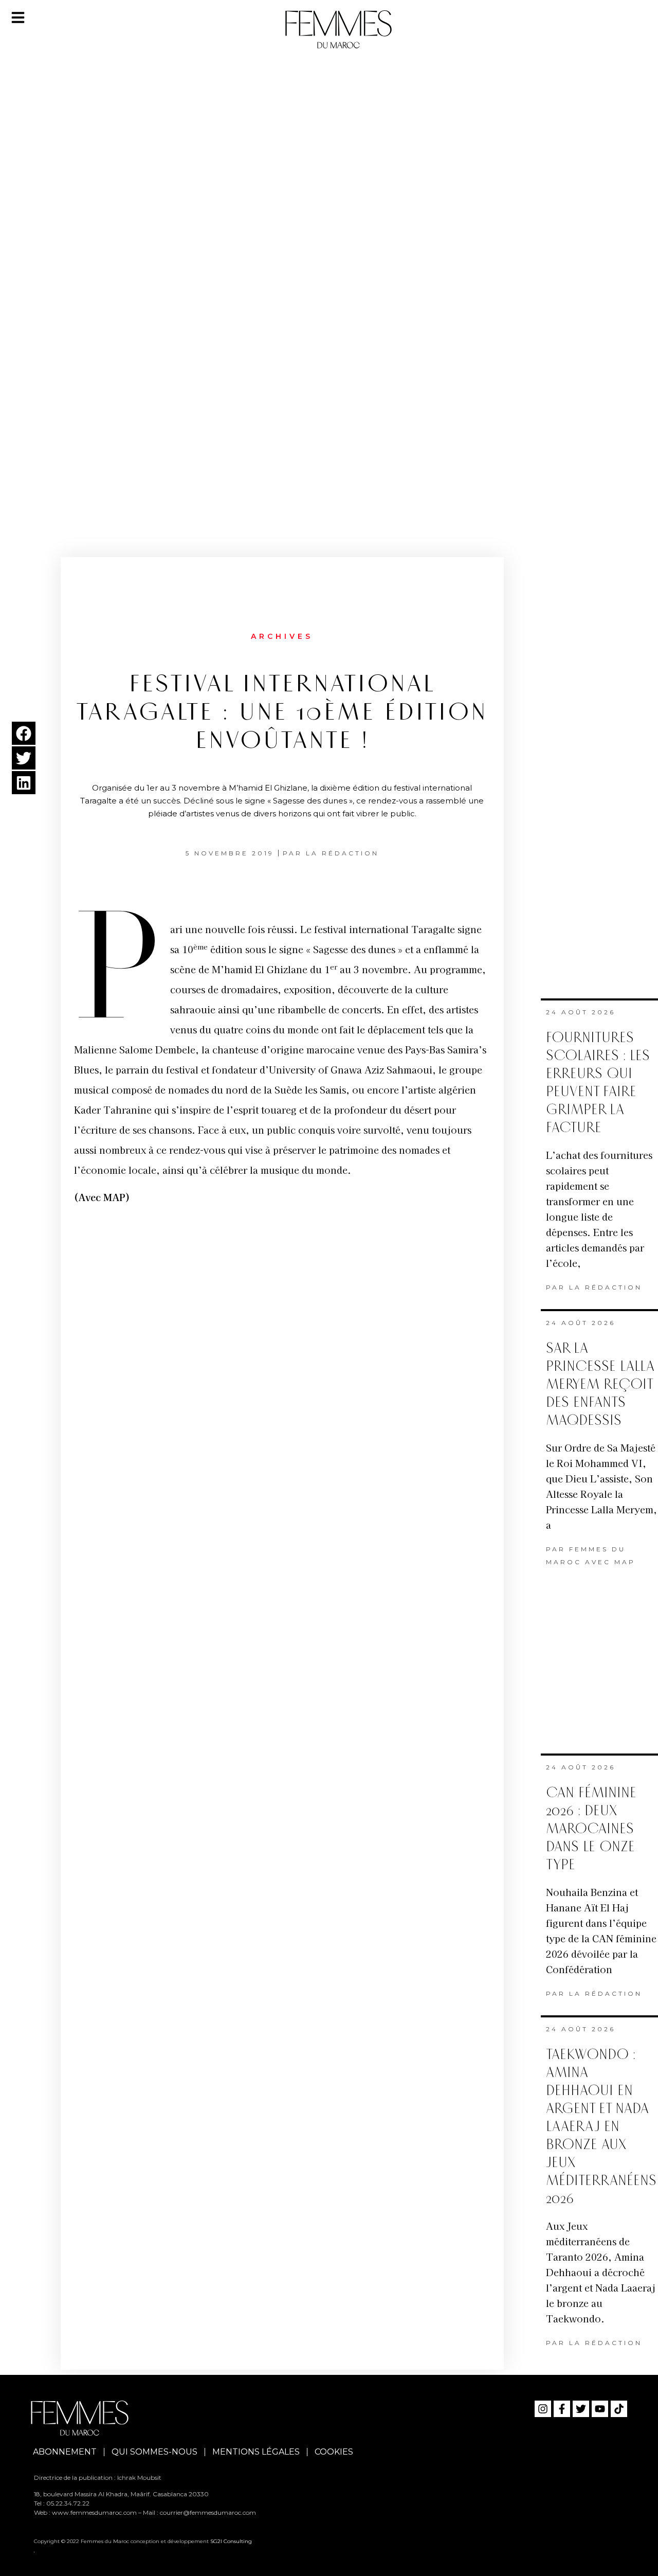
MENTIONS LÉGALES (256, 2452)
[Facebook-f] (562, 2409)
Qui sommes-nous (154, 2452)
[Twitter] (581, 2409)
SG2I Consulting (231, 2541)
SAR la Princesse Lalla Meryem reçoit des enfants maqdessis (600, 1384)
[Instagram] (543, 2409)
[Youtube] (600, 2409)
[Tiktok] (619, 2409)
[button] (24, 733)
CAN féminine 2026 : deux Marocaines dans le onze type (591, 1829)
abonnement (65, 2452)
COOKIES (334, 2452)
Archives (282, 636)
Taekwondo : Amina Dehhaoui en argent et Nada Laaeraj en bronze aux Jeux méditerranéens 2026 (601, 2127)
